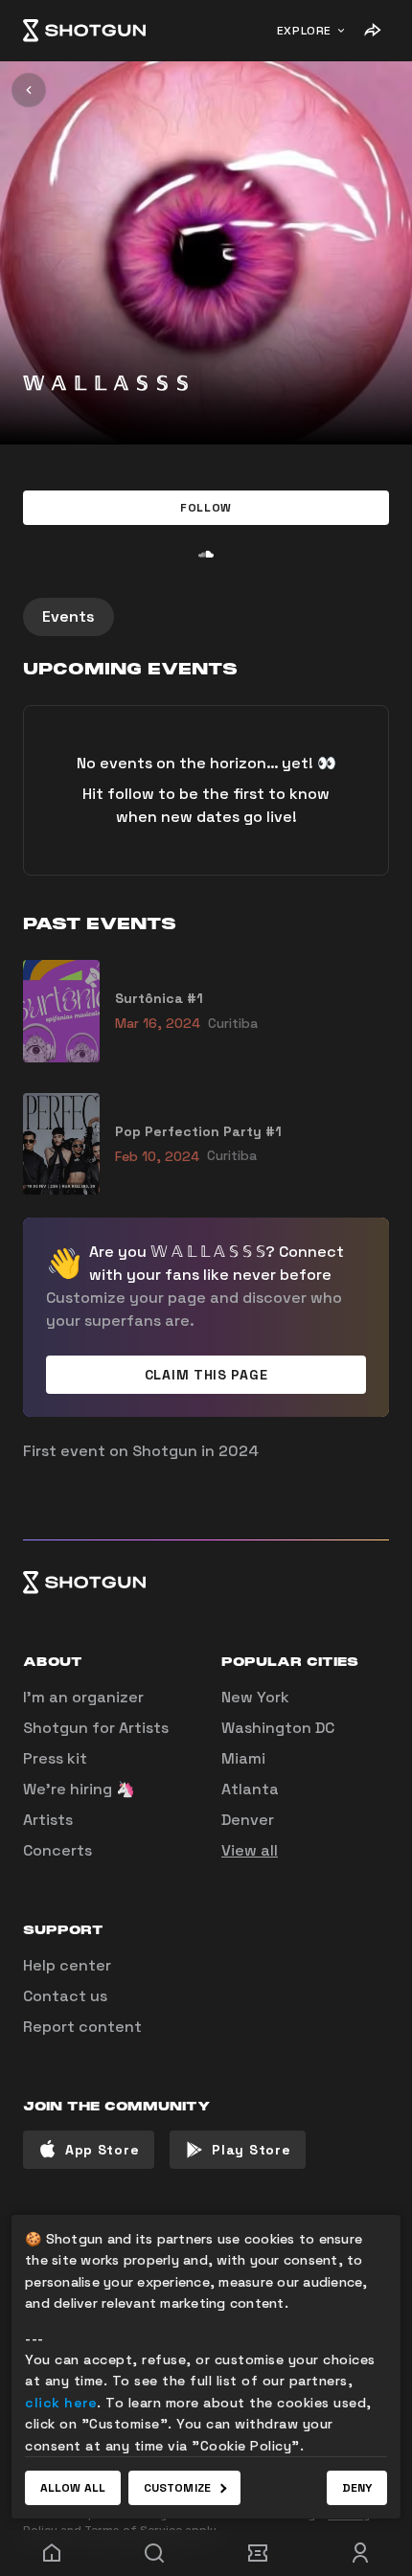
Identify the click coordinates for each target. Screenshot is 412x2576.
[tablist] (206, 617)
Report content (82, 2027)
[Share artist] (372, 31)
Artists (48, 1820)
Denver (248, 1820)
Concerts (57, 1850)
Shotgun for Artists (96, 1728)
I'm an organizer (83, 1697)
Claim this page (206, 1375)
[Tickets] (258, 2553)
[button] (206, 508)
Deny (357, 2488)
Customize (177, 2488)
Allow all (73, 2488)
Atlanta (250, 1789)
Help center (67, 1965)
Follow (206, 508)
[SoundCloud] (206, 554)
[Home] (84, 31)
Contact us (65, 1996)
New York (255, 1697)
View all (250, 1850)
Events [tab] (69, 616)
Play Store (251, 2150)
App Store (102, 2150)
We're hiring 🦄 (79, 1789)
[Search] (155, 2553)
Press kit (55, 1758)
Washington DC (278, 1728)
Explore (304, 31)
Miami (243, 1758)
